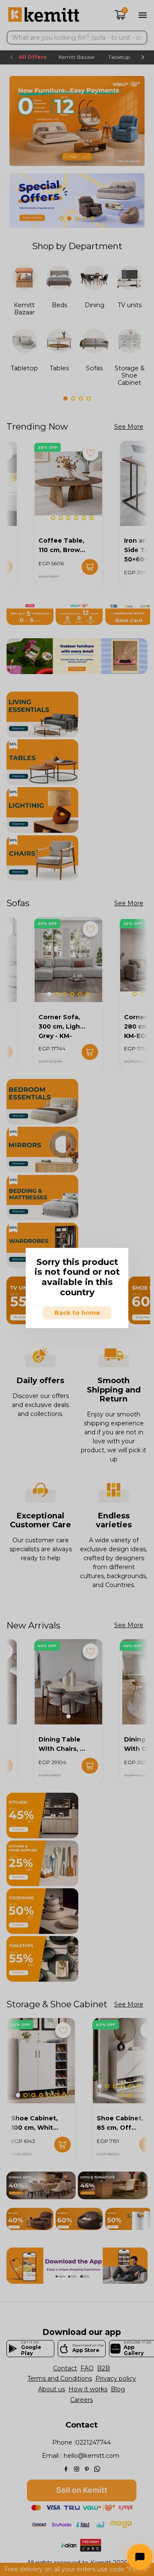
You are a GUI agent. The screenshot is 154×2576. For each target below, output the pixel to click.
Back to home (77, 1313)
